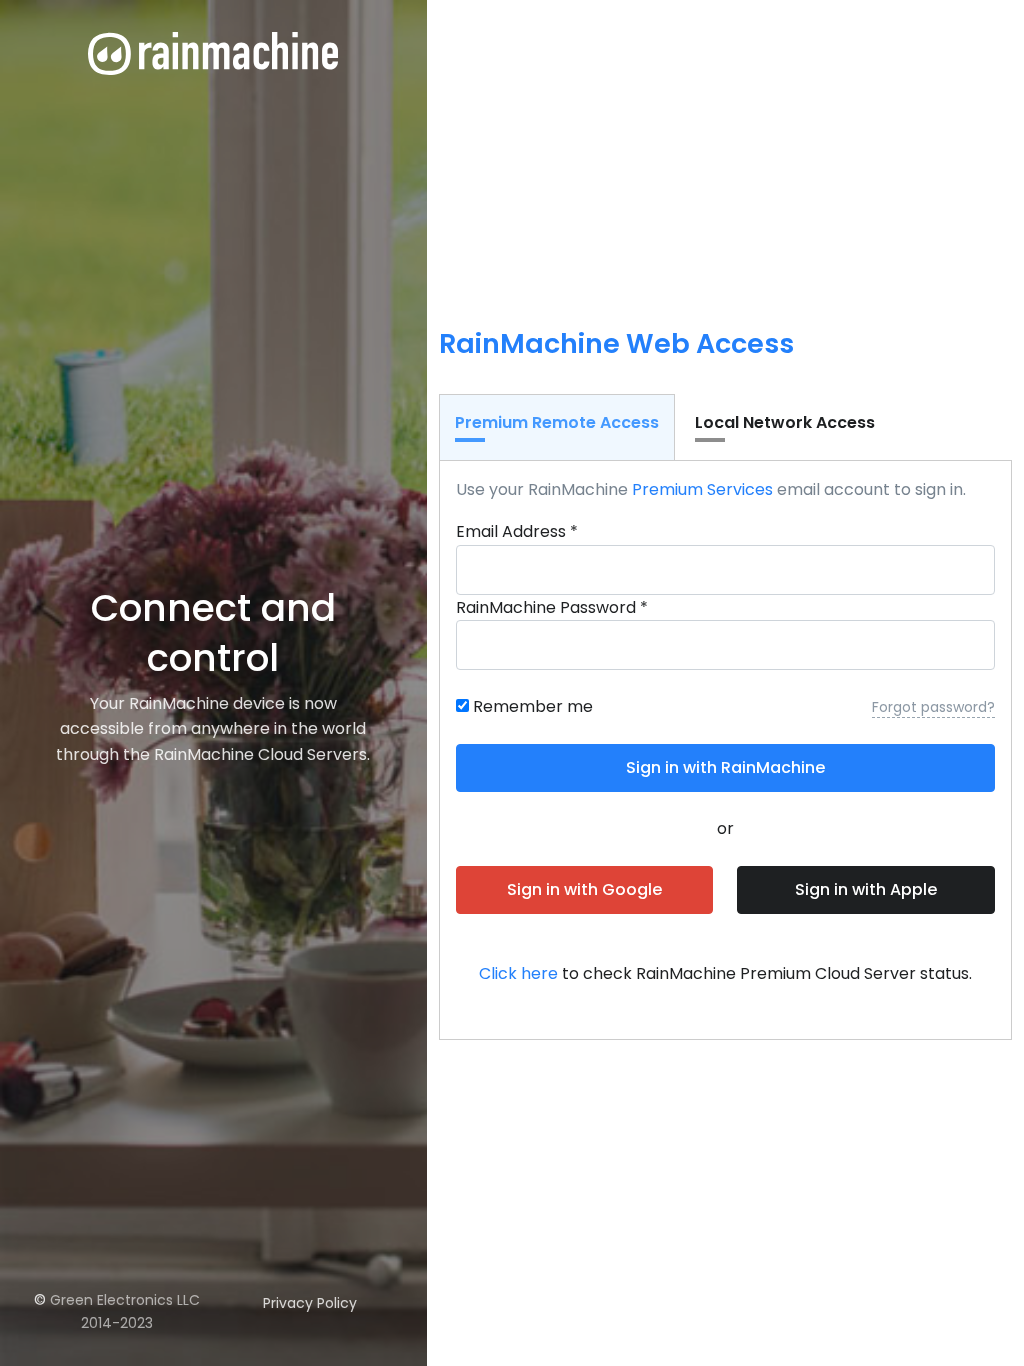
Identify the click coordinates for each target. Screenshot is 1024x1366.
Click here (518, 973)
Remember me (533, 706)
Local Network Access (785, 422)
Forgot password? (933, 707)
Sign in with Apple (866, 889)
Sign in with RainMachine (725, 767)
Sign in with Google (584, 889)
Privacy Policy (310, 1303)
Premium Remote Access (557, 422)
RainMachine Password (552, 607)
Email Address (517, 531)
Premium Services (702, 489)
